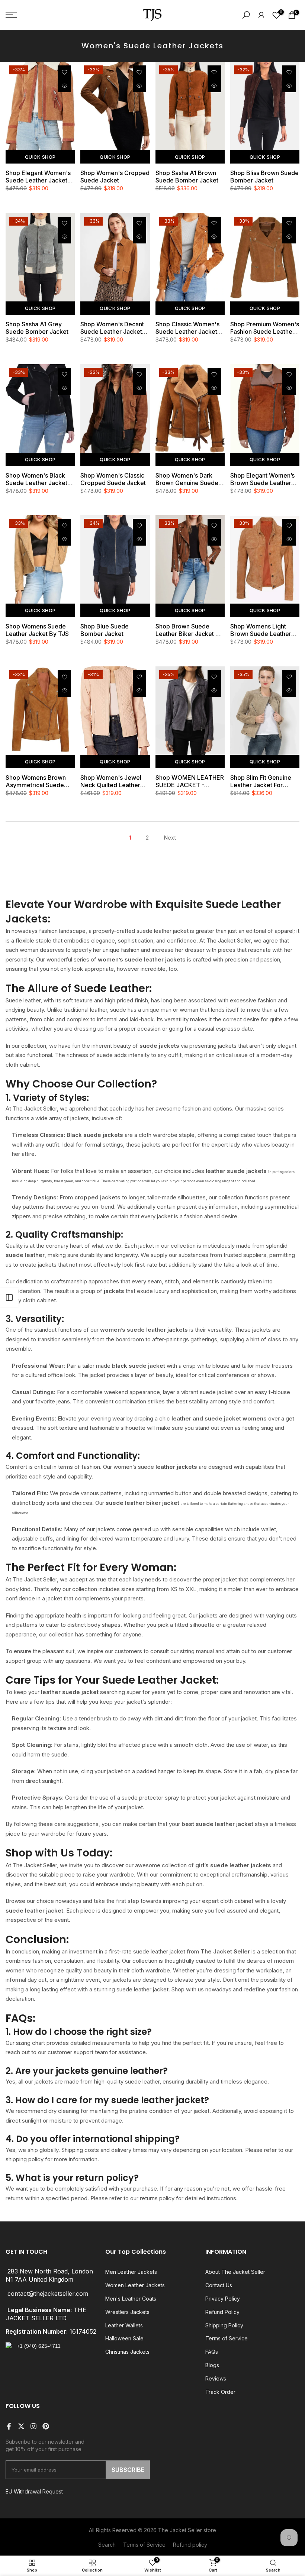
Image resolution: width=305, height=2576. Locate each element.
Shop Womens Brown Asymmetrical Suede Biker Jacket (36, 781)
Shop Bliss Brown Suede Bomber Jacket (264, 177)
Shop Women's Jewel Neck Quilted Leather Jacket (111, 781)
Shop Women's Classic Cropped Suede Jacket (113, 479)
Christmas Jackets (127, 2352)
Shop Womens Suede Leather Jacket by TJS (37, 630)
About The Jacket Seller (235, 2272)
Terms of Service (227, 2338)
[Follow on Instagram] (33, 2426)
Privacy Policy (223, 2299)
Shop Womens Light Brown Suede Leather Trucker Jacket (261, 630)
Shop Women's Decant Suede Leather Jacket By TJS (112, 328)
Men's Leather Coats (131, 2299)
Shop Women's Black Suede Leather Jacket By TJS (36, 479)
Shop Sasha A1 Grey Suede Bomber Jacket (37, 328)
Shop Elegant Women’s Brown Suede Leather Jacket (262, 479)
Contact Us (219, 2285)
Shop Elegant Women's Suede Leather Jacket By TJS (38, 177)
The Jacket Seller (180, 2530)
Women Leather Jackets (135, 2285)
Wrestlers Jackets (127, 2312)
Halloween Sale (124, 2338)
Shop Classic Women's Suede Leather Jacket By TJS (187, 328)
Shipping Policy (224, 2325)
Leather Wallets (124, 2325)
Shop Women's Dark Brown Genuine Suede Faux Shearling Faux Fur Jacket (189, 479)
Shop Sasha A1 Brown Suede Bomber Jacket (187, 177)
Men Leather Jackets (131, 2272)
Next (170, 838)
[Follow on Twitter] (21, 2426)
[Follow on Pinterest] (46, 2426)
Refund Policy (222, 2312)
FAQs (212, 2352)
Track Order (220, 2392)
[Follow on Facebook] (9, 2426)
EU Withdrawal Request (34, 2491)
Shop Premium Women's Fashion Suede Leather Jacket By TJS (265, 328)
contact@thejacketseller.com (48, 2294)
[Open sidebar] (9, 1297)
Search (107, 2545)
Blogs (212, 2365)
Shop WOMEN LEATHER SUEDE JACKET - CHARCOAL (190, 781)
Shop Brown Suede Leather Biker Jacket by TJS (189, 630)
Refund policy (190, 2545)
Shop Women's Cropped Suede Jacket (115, 177)
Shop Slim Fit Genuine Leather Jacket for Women (261, 781)
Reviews (216, 2378)
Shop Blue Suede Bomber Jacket (105, 630)
